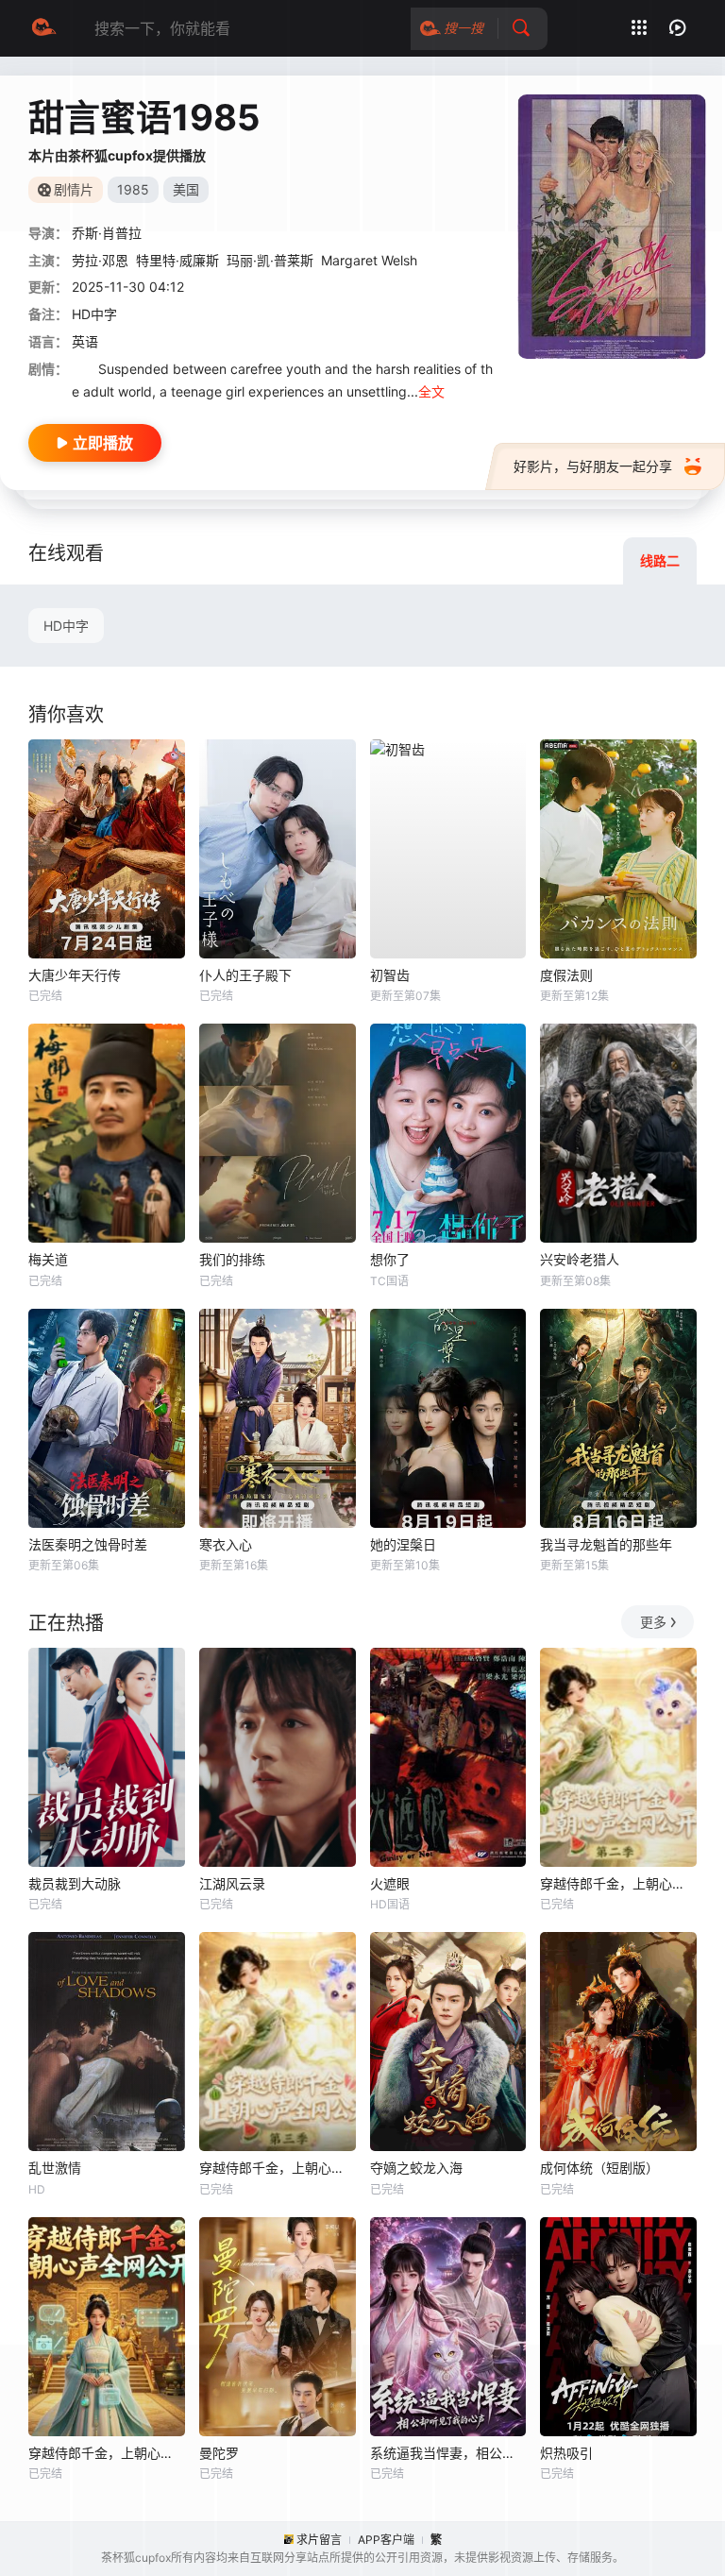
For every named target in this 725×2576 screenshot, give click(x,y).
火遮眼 (390, 1883)
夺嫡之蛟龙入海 (416, 2168)
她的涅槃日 (403, 1544)
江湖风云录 (232, 1883)
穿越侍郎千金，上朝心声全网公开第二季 (618, 1883)
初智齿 (390, 975)
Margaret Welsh (369, 260)
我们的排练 (232, 1259)
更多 (653, 1622)
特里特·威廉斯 (177, 260)
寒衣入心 (226, 1544)
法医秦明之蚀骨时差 (88, 1544)
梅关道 (48, 1259)
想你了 (390, 1259)
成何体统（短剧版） (599, 2168)
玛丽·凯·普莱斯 (270, 260)
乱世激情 (55, 2168)
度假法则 (566, 975)
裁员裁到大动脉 (75, 1883)
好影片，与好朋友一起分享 (593, 466)
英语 (85, 341)
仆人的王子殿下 (245, 975)
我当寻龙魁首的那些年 (606, 1544)
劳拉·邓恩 (100, 260)
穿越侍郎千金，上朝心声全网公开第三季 (278, 2168)
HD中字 (66, 626)
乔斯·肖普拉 (107, 233)
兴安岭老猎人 (580, 1259)
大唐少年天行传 (75, 975)
